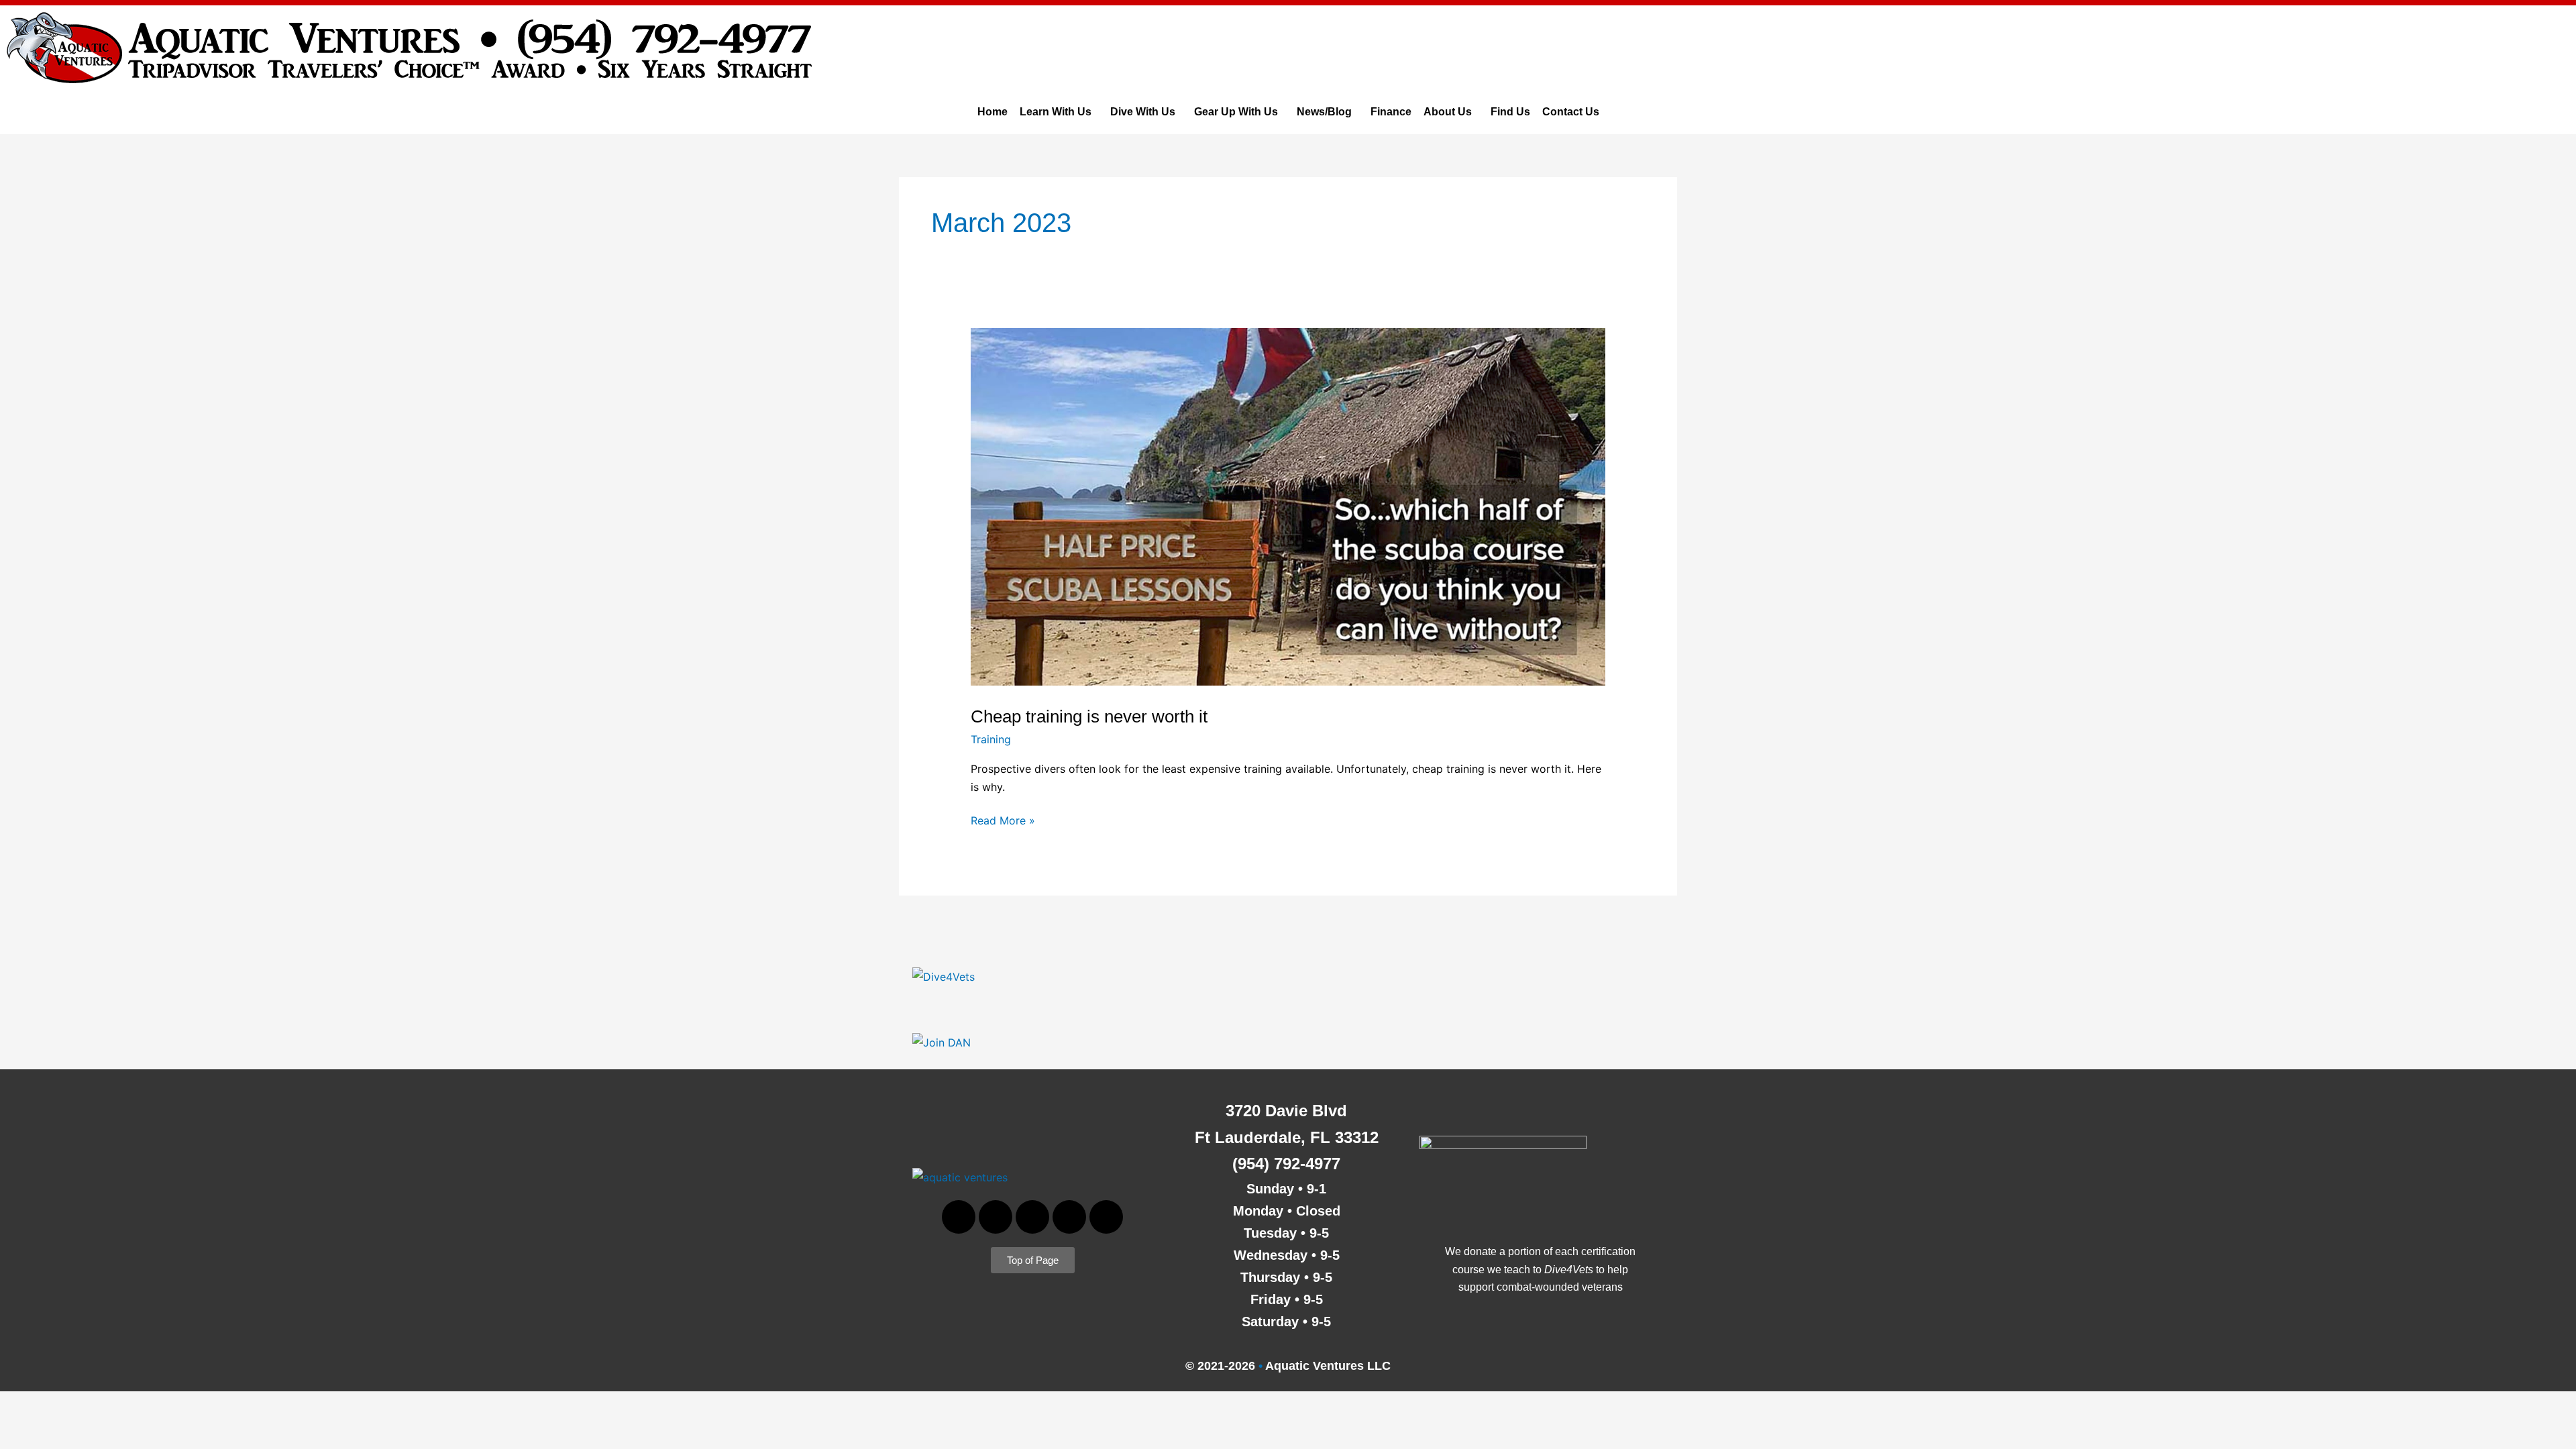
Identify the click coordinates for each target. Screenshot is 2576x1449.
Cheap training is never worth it (1089, 716)
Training (991, 739)
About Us (1448, 112)
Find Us (1510, 112)
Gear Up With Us (1236, 112)
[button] (1059, 112)
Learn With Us (1056, 112)
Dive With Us (1143, 112)
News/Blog (1324, 112)
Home (992, 112)
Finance (1391, 112)
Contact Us (1571, 112)
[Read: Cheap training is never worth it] (1288, 506)
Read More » (1003, 819)
